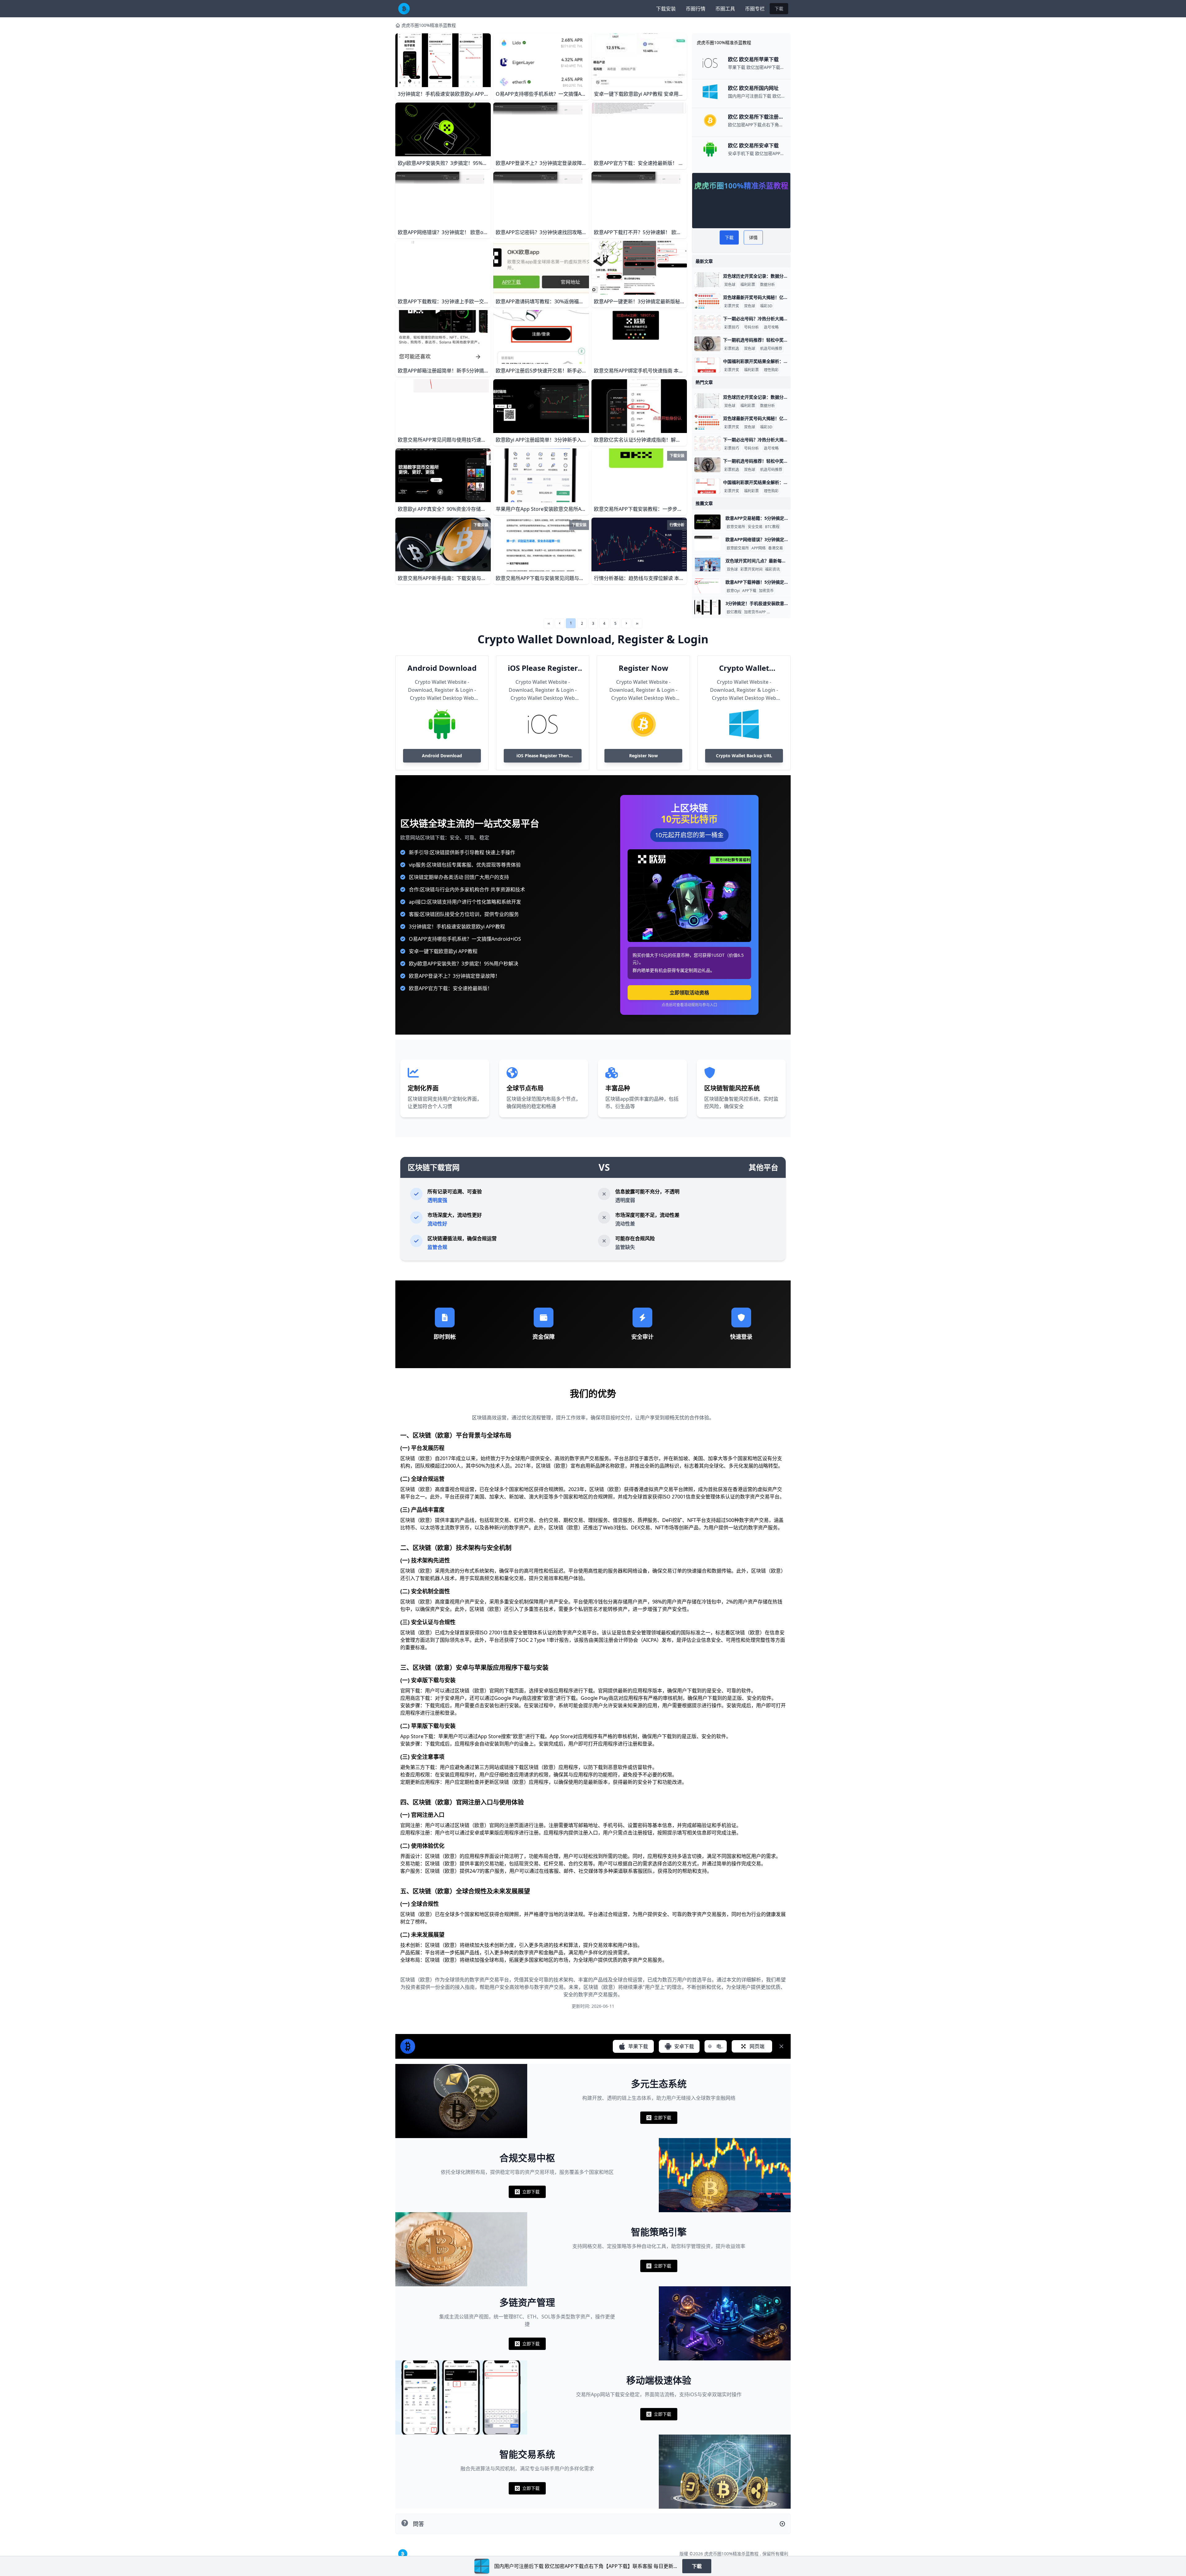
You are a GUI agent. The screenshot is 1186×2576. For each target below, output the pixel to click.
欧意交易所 (736, 527)
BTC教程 (772, 527)
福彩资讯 (772, 569)
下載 (779, 8)
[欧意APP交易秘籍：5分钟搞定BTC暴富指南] (707, 522)
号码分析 (751, 327)
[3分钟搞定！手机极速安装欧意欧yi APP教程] (707, 607)
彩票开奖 (732, 306)
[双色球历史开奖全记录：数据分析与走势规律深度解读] (707, 280)
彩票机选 (732, 349)
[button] (560, 623)
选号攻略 (771, 327)
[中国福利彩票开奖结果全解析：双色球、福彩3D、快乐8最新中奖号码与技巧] (707, 365)
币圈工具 (725, 9)
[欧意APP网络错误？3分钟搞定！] (707, 543)
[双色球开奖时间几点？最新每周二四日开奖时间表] (707, 565)
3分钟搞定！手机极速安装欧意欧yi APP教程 (457, 927)
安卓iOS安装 (778, 612)
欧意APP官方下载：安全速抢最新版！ (451, 988)
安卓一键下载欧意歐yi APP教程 (443, 951)
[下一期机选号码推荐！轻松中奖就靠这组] (707, 344)
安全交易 (755, 527)
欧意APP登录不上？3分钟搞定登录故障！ (454, 976)
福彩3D (766, 306)
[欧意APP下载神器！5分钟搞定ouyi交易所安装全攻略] (707, 586)
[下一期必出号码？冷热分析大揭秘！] (707, 322)
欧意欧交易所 (738, 548)
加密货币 (766, 591)
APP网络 (759, 548)
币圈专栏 (755, 9)
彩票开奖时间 (751, 569)
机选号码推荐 (771, 349)
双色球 (730, 285)
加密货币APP (755, 612)
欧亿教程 (734, 612)
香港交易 (776, 548)
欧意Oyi (733, 591)
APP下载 (749, 591)
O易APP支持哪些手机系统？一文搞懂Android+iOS (465, 939)
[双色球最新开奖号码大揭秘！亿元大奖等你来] (707, 301)
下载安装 (666, 9)
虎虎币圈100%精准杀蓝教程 (429, 25)
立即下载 (659, 2119)
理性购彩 (771, 370)
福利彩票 (748, 285)
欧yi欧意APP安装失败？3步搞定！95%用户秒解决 (464, 964)
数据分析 (768, 285)
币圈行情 (696, 9)
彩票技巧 (732, 327)
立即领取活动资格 (689, 993)
